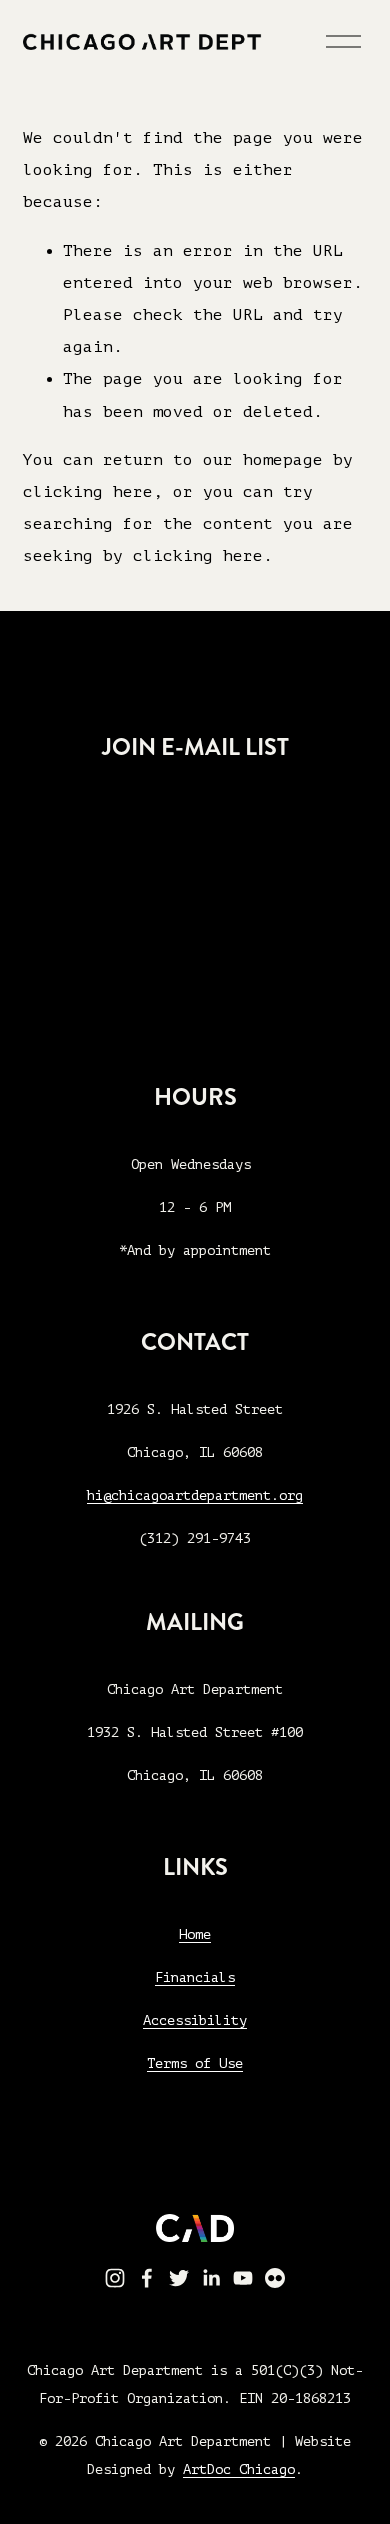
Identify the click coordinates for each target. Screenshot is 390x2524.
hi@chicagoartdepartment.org (195, 1495)
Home (195, 1934)
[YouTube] (243, 2278)
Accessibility (195, 2020)
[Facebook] (147, 2278)
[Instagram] (115, 2278)
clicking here (88, 492)
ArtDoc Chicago (239, 2469)
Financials (195, 1977)
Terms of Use (195, 2063)
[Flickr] (275, 2278)
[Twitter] (179, 2278)
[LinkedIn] (211, 2278)
